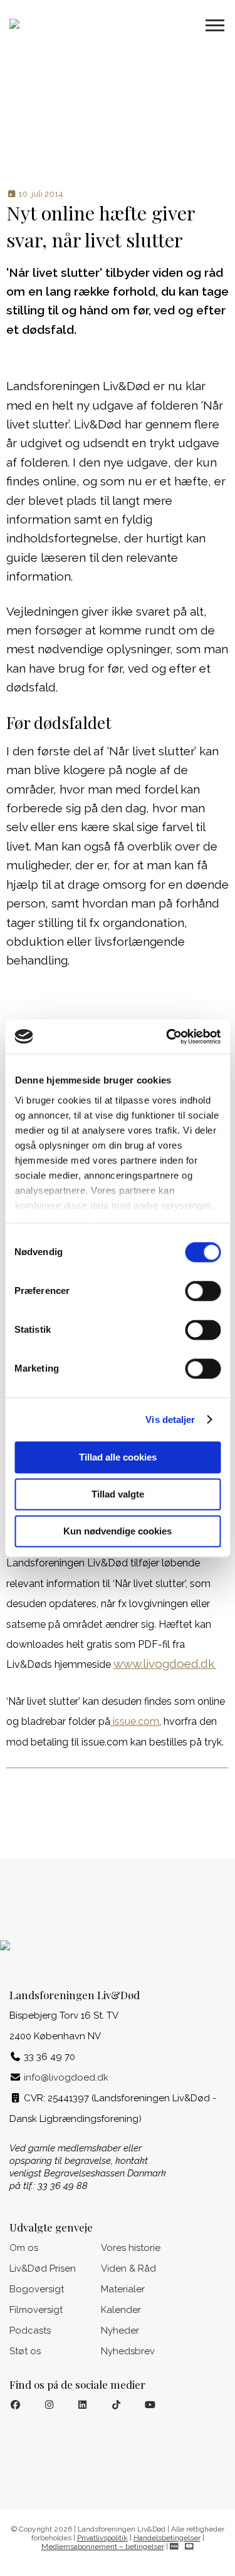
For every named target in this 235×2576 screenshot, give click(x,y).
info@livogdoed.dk (66, 2077)
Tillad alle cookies (118, 1457)
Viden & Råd (128, 2268)
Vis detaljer (170, 1420)
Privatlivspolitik (102, 2537)
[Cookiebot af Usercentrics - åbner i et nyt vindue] (167, 1037)
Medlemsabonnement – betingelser (103, 2546)
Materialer (123, 2289)
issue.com (135, 1721)
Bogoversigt (37, 2289)
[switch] (203, 1291)
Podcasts (30, 2330)
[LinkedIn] (83, 2405)
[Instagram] (49, 2405)
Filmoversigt (36, 2310)
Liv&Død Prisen (43, 2268)
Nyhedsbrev (128, 2351)
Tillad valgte (118, 1494)
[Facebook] (15, 2405)
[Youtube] (150, 2405)
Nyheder (120, 2330)
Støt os (25, 2351)
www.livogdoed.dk (165, 1663)
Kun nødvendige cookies (118, 1531)
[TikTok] (116, 2405)
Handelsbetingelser (167, 2537)
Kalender (121, 2310)
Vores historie (131, 2248)
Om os (24, 2248)
